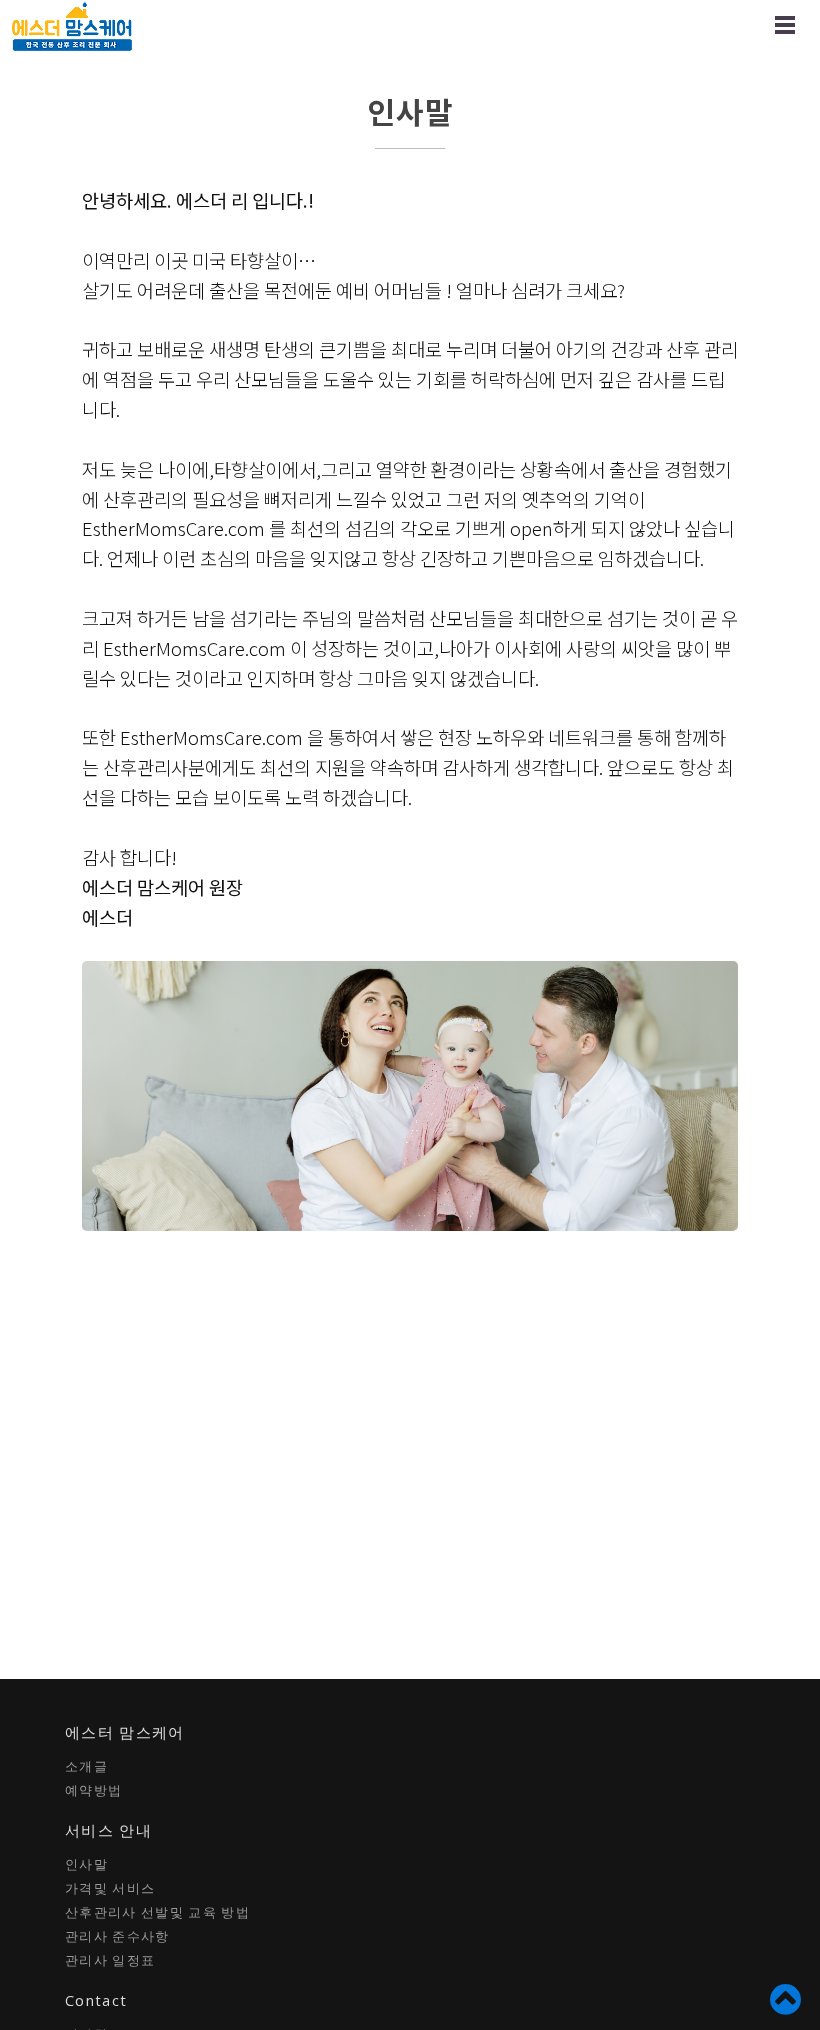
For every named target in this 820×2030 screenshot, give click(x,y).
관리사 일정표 (110, 1960)
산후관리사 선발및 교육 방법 (157, 1912)
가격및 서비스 (110, 1888)
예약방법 (93, 1790)
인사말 (86, 1864)
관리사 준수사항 (117, 1936)
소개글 (86, 1766)
